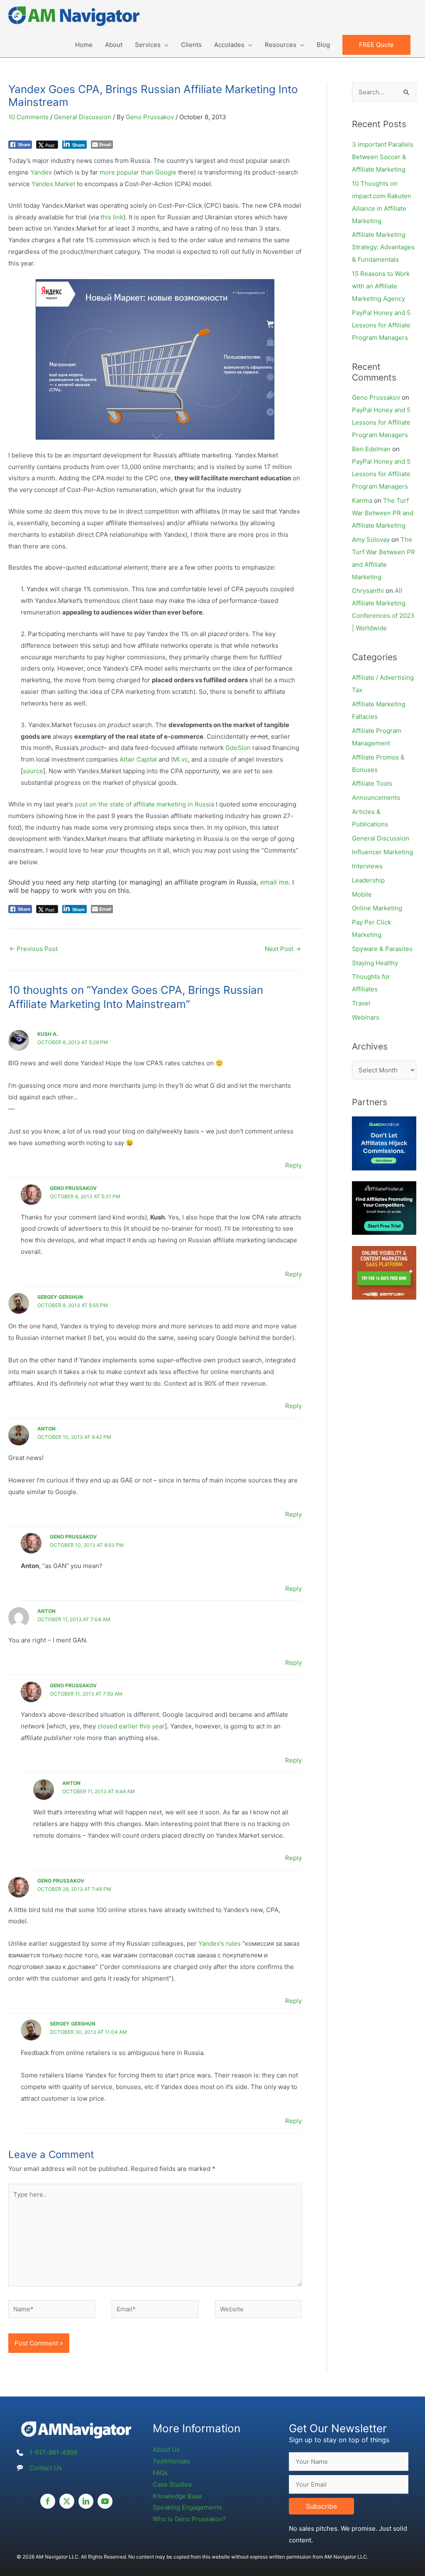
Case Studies (172, 2484)
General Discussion (83, 117)
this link (112, 217)
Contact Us (46, 2468)
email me (274, 882)
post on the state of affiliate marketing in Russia (144, 804)
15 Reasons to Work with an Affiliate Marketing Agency (381, 286)
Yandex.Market (53, 184)
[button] (376, 45)
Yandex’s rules (220, 1943)
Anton (46, 1429)
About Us (166, 2449)
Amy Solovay (371, 540)
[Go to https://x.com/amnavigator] (67, 2501)
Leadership (368, 880)
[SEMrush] (384, 1272)
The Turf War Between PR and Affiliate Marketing (383, 513)
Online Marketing (377, 908)
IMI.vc (180, 759)
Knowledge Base (177, 2496)
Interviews (367, 866)
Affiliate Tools (372, 783)
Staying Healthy (375, 963)
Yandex (41, 172)
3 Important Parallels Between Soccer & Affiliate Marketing (383, 157)
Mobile (362, 894)
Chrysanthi (368, 591)
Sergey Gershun (60, 1297)
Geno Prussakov (73, 1188)
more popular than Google (138, 172)
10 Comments (28, 117)
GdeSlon (238, 748)
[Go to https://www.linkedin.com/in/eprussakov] (86, 2501)
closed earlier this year (131, 1726)
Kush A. (48, 1034)
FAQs (160, 2473)
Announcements (376, 798)
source (33, 771)
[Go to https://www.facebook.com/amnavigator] (48, 2501)
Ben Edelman (371, 449)
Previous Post (33, 949)
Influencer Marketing (382, 852)
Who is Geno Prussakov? (189, 2519)
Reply (293, 1165)
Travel (361, 1003)
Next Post (283, 949)
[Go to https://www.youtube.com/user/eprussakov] (105, 2501)
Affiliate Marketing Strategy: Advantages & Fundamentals (383, 247)
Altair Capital (138, 759)
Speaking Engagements (187, 2507)
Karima (362, 500)
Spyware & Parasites (382, 949)
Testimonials (171, 2461)
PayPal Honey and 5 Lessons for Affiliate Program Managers (381, 325)
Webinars (366, 1017)
